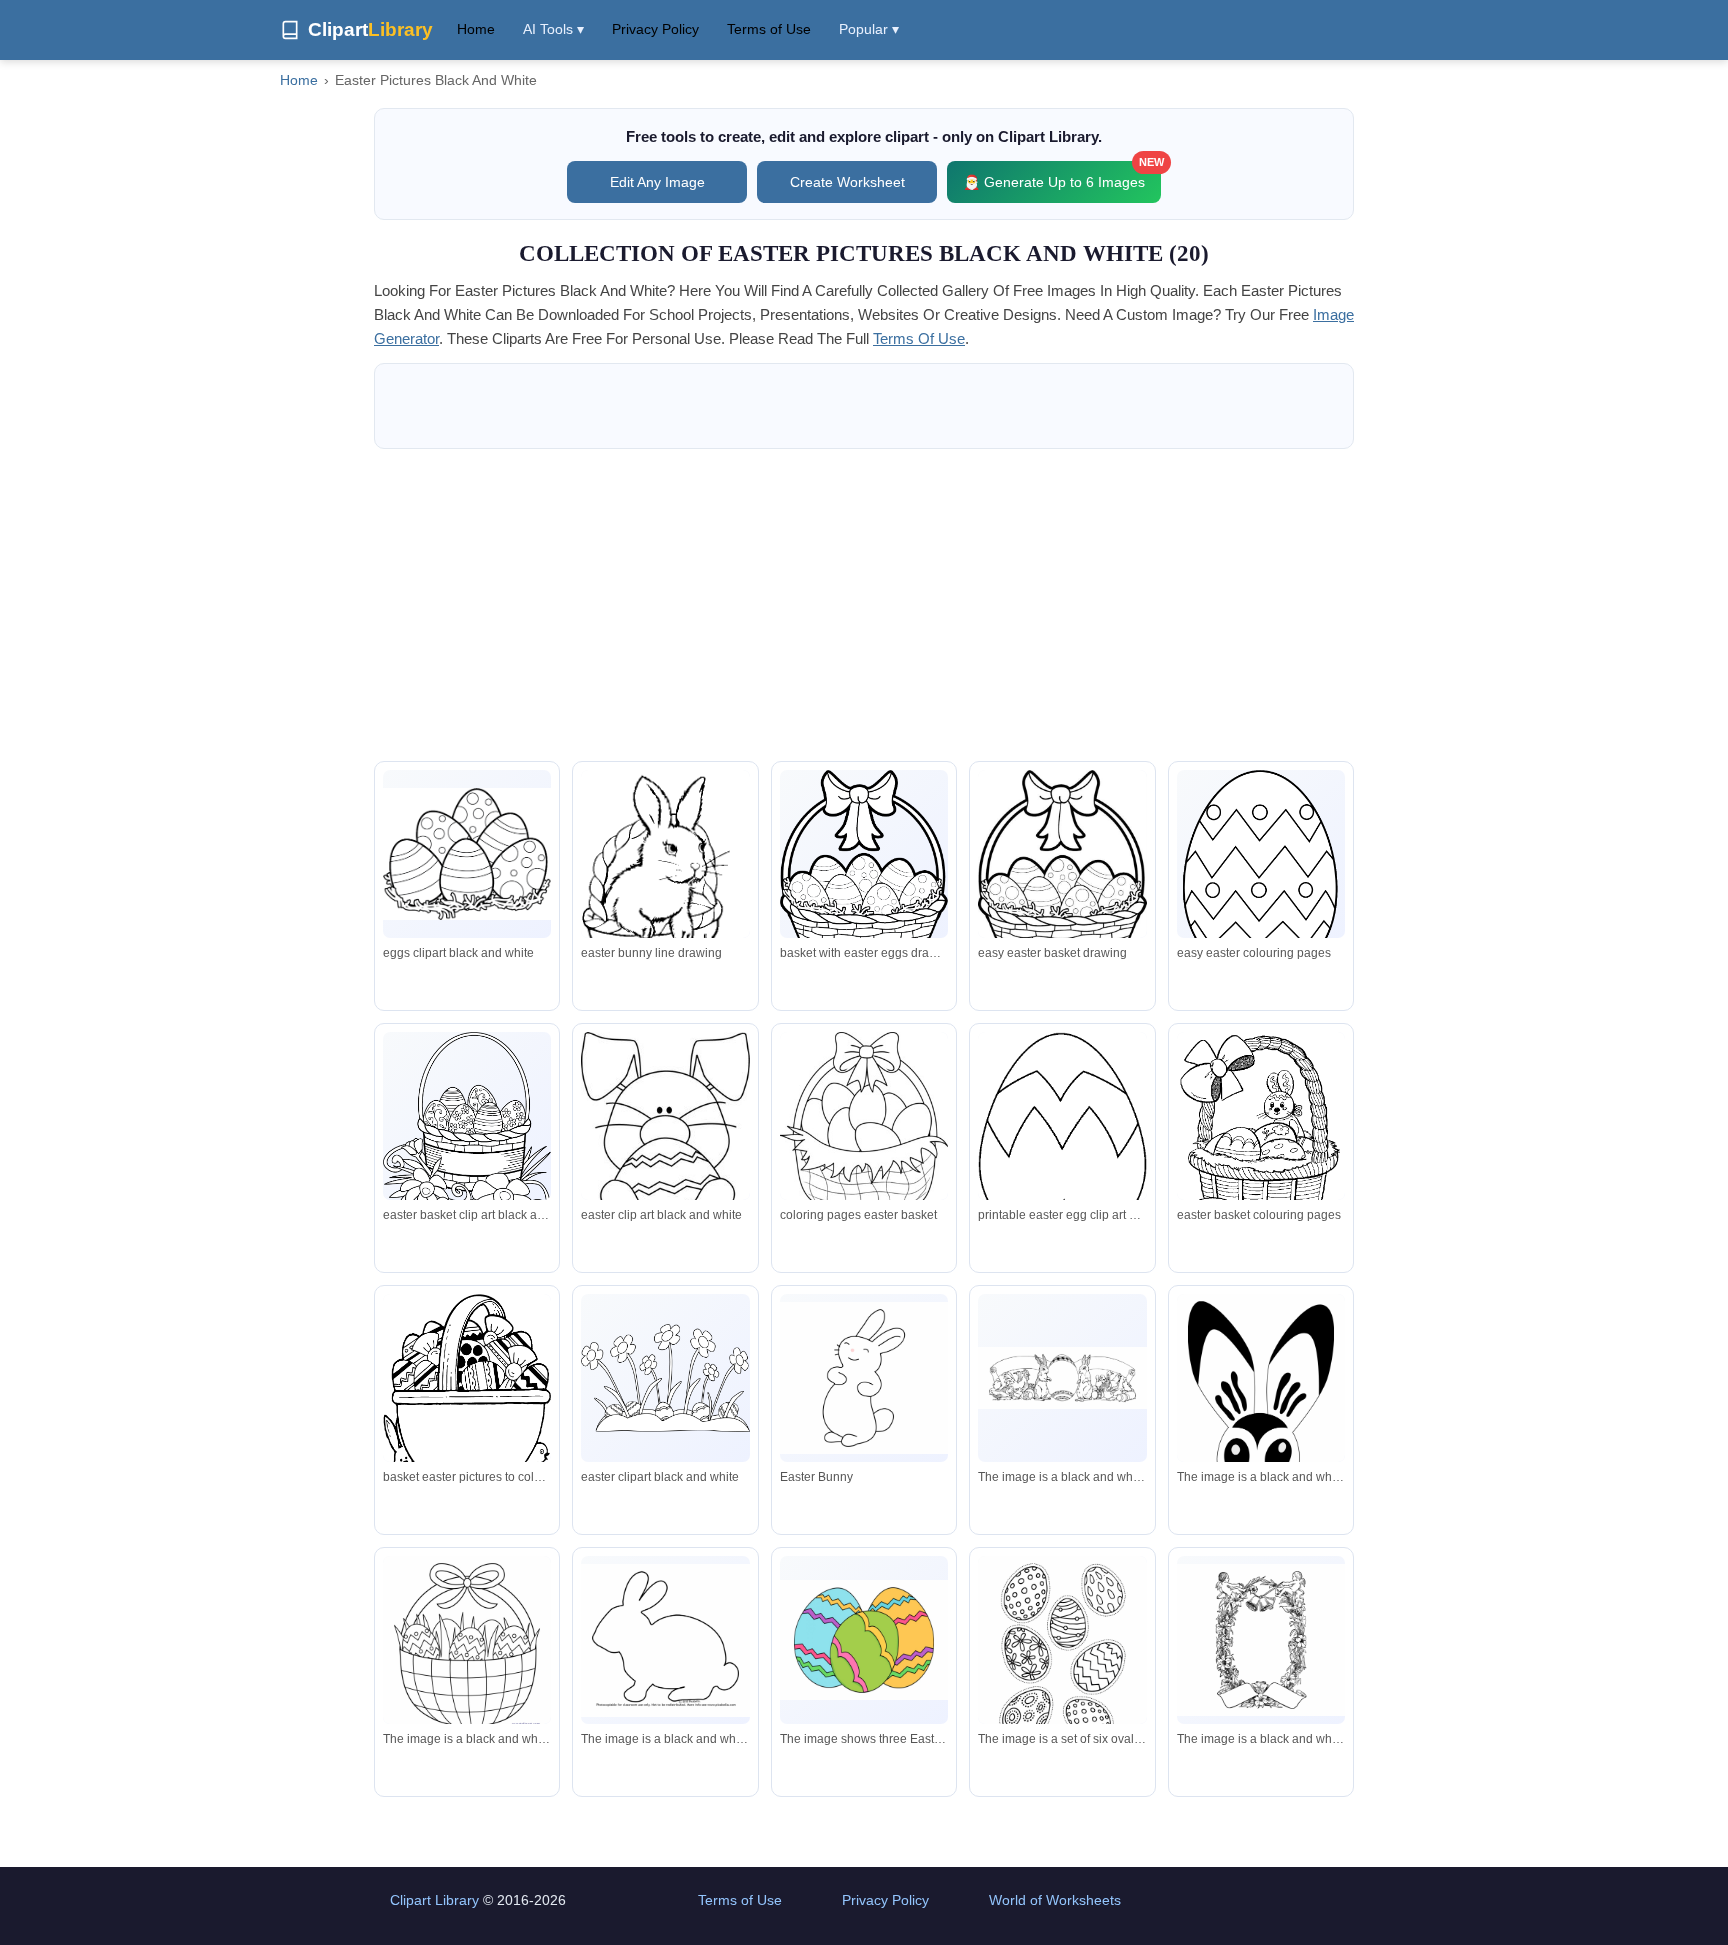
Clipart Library (434, 1900)
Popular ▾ (869, 29)
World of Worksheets (1055, 1900)
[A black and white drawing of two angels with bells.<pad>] (1261, 1640)
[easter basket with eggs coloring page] (467, 1653)
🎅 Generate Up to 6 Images (1062, 175)
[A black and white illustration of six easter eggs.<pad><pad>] (1062, 1653)
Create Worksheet (847, 182)
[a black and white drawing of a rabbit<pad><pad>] (665, 1640)
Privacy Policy (655, 29)
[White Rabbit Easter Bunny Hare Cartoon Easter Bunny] (864, 1378)
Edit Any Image (657, 182)
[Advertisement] (864, 605)
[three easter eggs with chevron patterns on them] (864, 1640)
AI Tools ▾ (553, 29)
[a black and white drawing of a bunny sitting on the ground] (1261, 1456)
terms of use (919, 338)
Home (476, 29)
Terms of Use (769, 29)
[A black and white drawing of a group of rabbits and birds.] (1062, 1378)
